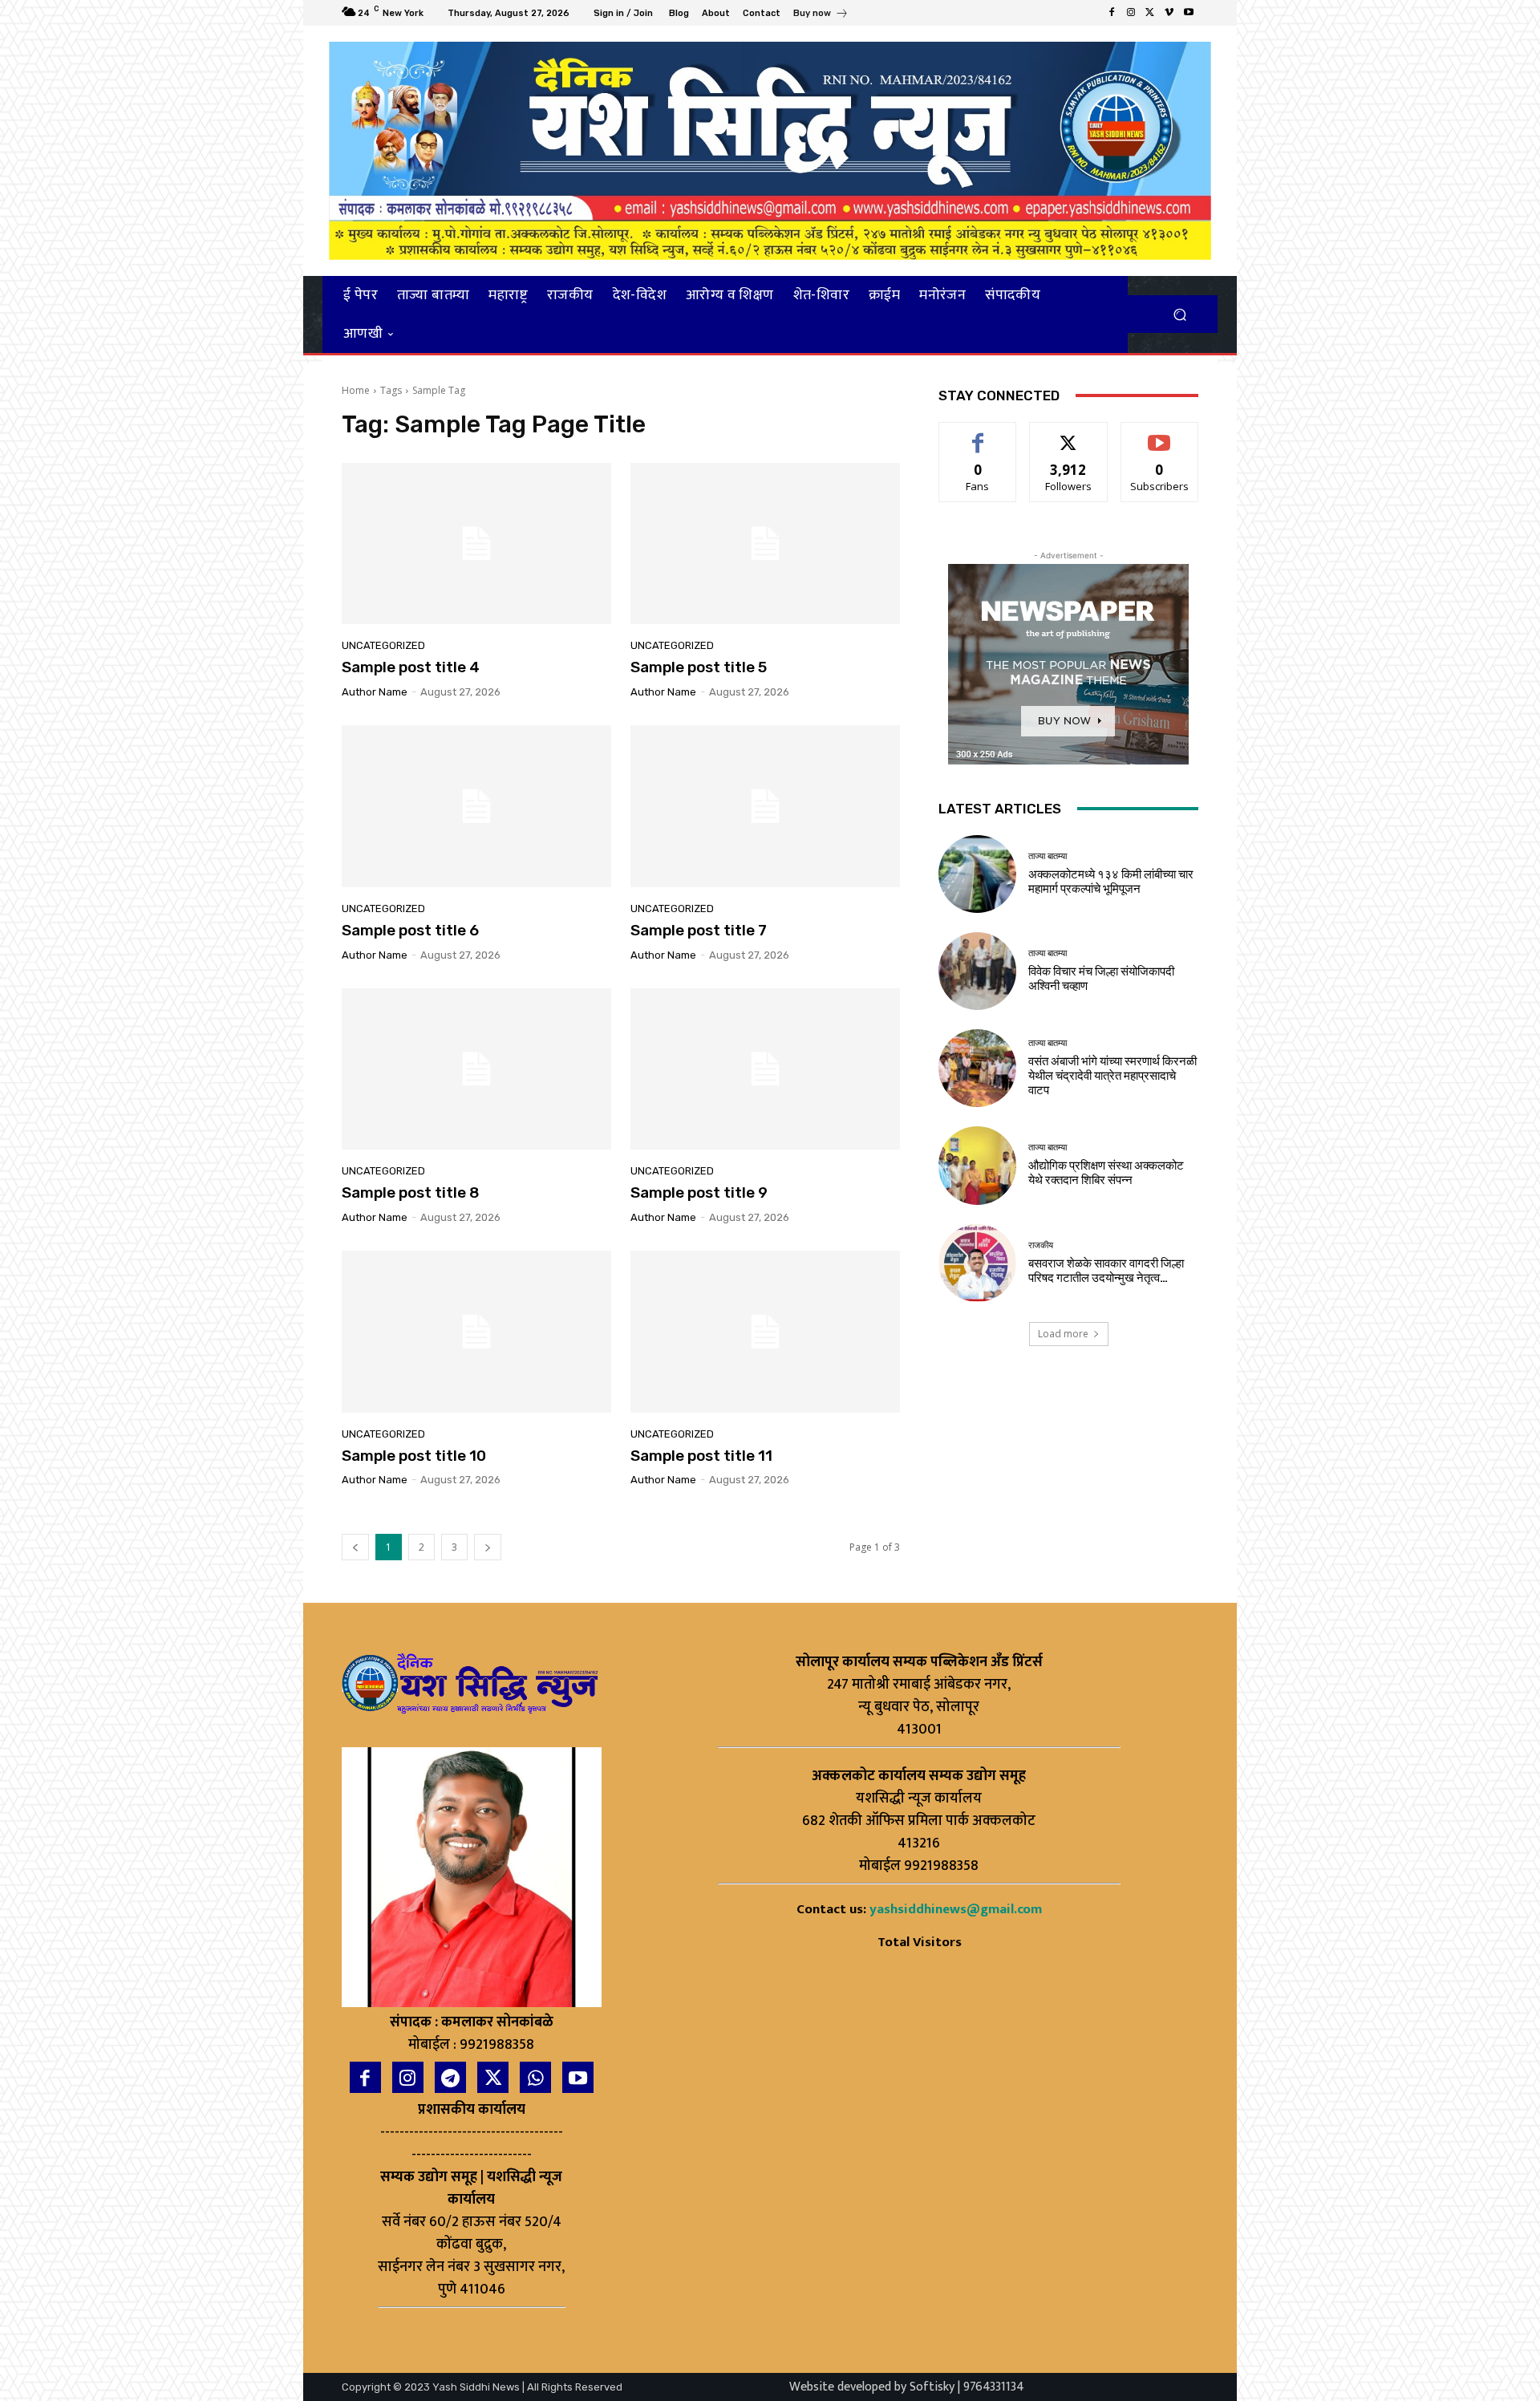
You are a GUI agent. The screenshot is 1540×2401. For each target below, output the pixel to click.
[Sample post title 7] (765, 806)
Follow (1069, 434)
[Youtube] (1189, 13)
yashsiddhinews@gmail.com (956, 1909)
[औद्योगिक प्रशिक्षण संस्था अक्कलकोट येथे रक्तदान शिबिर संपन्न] (977, 1165)
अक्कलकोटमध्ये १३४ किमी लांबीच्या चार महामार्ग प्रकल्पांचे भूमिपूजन (1111, 882)
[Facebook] (1112, 13)
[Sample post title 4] (476, 544)
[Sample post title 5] (765, 544)
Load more (1063, 1334)
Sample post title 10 (414, 1456)
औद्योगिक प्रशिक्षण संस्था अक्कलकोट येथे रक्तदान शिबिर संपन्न (1106, 1173)
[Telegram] (450, 2077)
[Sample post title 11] (765, 1332)
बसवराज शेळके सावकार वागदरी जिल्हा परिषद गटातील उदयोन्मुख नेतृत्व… (1106, 1271)
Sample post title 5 (699, 667)
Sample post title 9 (699, 1192)
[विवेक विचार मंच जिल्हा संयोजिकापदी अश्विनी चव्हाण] (977, 971)
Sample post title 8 (411, 1192)
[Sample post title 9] (765, 1069)
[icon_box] (821, 15)
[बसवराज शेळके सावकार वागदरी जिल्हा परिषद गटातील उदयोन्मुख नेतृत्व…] (977, 1263)
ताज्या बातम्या (1048, 856)
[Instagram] (1131, 13)
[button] (1179, 314)
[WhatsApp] (535, 2077)
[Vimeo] (1169, 13)
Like (978, 434)
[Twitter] (1150, 13)
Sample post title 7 (699, 930)
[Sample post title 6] (476, 806)
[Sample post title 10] (476, 1332)
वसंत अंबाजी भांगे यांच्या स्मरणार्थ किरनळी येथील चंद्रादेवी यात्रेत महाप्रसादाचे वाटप (1112, 1076)
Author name (375, 692)
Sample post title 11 (701, 1456)
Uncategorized (383, 645)
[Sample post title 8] (476, 1069)
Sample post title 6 (410, 930)
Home (356, 390)
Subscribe (1160, 434)
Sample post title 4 (411, 667)
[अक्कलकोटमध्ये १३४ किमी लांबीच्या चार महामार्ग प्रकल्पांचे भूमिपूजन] (977, 874)
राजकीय (1041, 1245)
